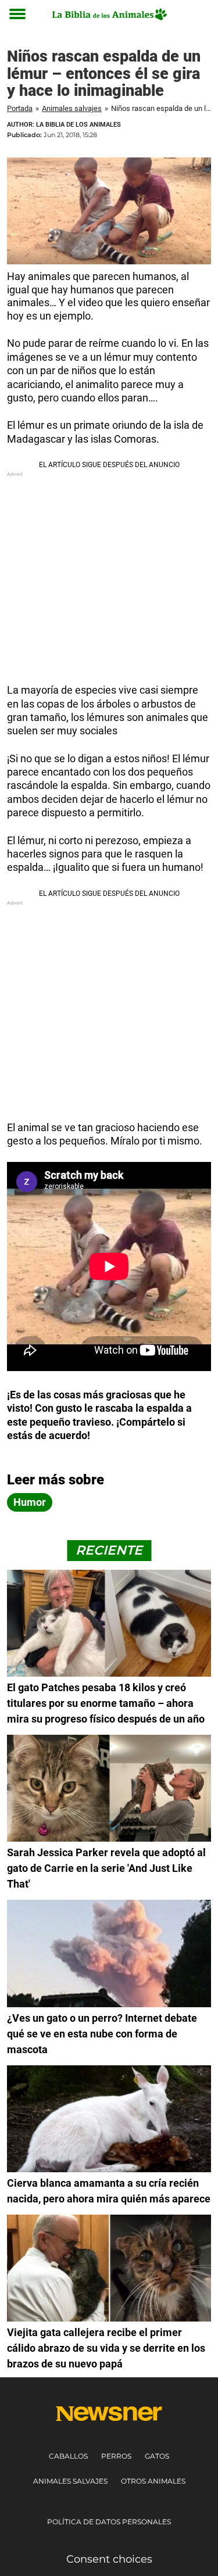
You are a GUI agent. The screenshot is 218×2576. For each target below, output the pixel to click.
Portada (20, 108)
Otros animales (153, 2481)
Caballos (68, 2456)
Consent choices (109, 2559)
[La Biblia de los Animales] (109, 14)
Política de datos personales (109, 2522)
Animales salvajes (72, 108)
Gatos (157, 2456)
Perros (116, 2456)
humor (30, 1502)
